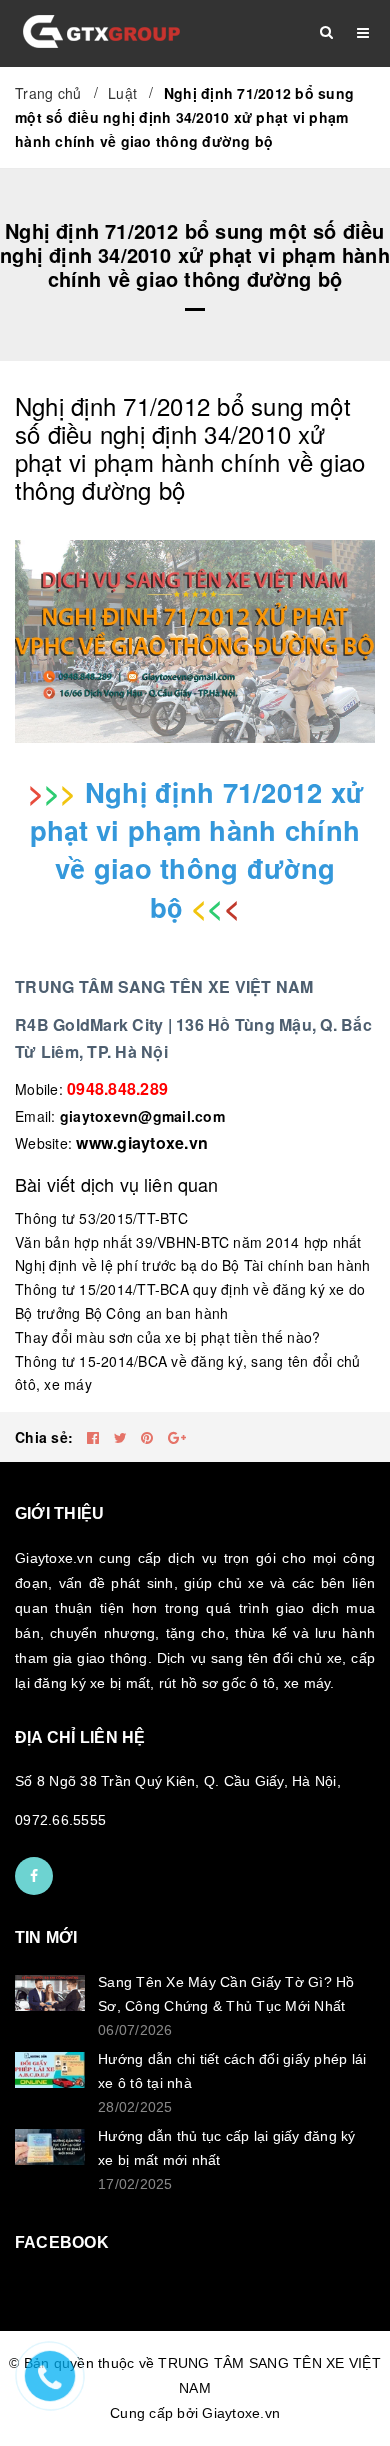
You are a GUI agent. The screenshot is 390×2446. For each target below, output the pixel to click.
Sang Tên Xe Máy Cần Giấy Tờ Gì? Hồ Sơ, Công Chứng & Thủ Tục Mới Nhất (226, 1994)
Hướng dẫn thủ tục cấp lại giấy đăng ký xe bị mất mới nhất (227, 2148)
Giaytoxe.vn (241, 2413)
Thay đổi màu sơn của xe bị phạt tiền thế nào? (167, 1337)
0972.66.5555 (60, 1820)
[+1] (177, 1437)
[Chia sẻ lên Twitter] (123, 1437)
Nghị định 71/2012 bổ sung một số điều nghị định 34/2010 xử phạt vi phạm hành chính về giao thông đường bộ (190, 447)
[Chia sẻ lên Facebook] (95, 1437)
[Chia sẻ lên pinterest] (149, 1437)
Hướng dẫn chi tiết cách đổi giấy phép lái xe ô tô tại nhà (232, 2071)
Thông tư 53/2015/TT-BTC (101, 1218)
